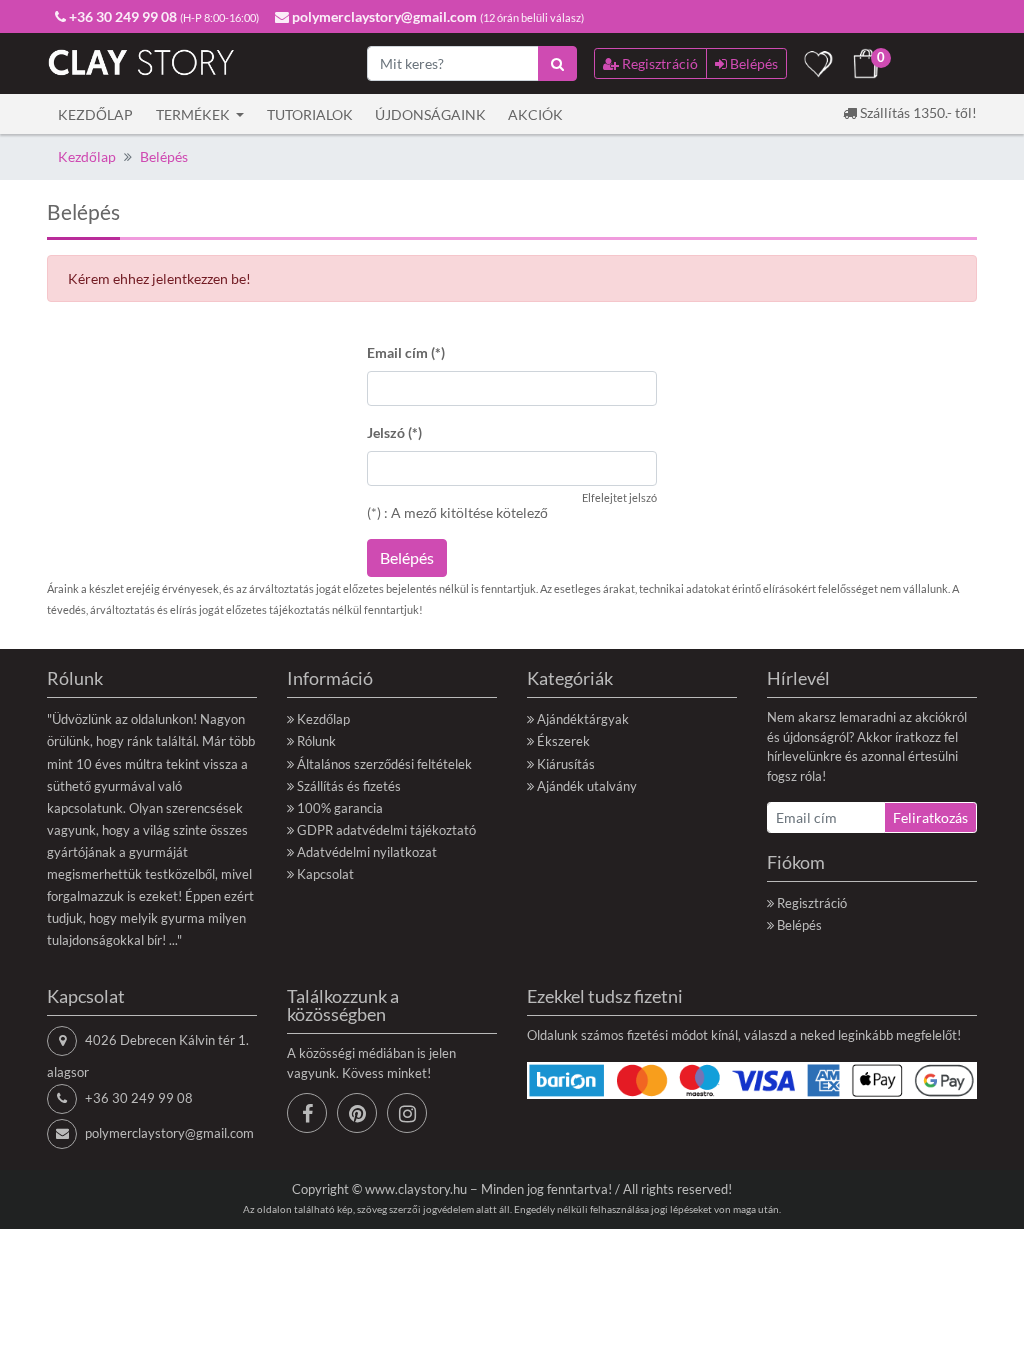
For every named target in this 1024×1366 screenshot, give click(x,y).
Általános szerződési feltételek (384, 764)
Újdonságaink (430, 114)
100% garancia (340, 808)
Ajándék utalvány (587, 786)
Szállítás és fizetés (349, 786)
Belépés (164, 156)
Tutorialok (310, 114)
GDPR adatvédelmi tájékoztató (386, 830)
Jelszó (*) (394, 432)
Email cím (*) (406, 352)
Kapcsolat (325, 874)
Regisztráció (812, 903)
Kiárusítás (566, 764)
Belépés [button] (752, 63)
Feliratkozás (930, 817)
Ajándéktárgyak (583, 719)
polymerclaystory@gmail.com (169, 1133)
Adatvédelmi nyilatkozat (367, 852)
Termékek (194, 114)
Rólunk (316, 741)
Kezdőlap (95, 114)
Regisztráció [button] (658, 63)
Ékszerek (563, 741)
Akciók (535, 114)
